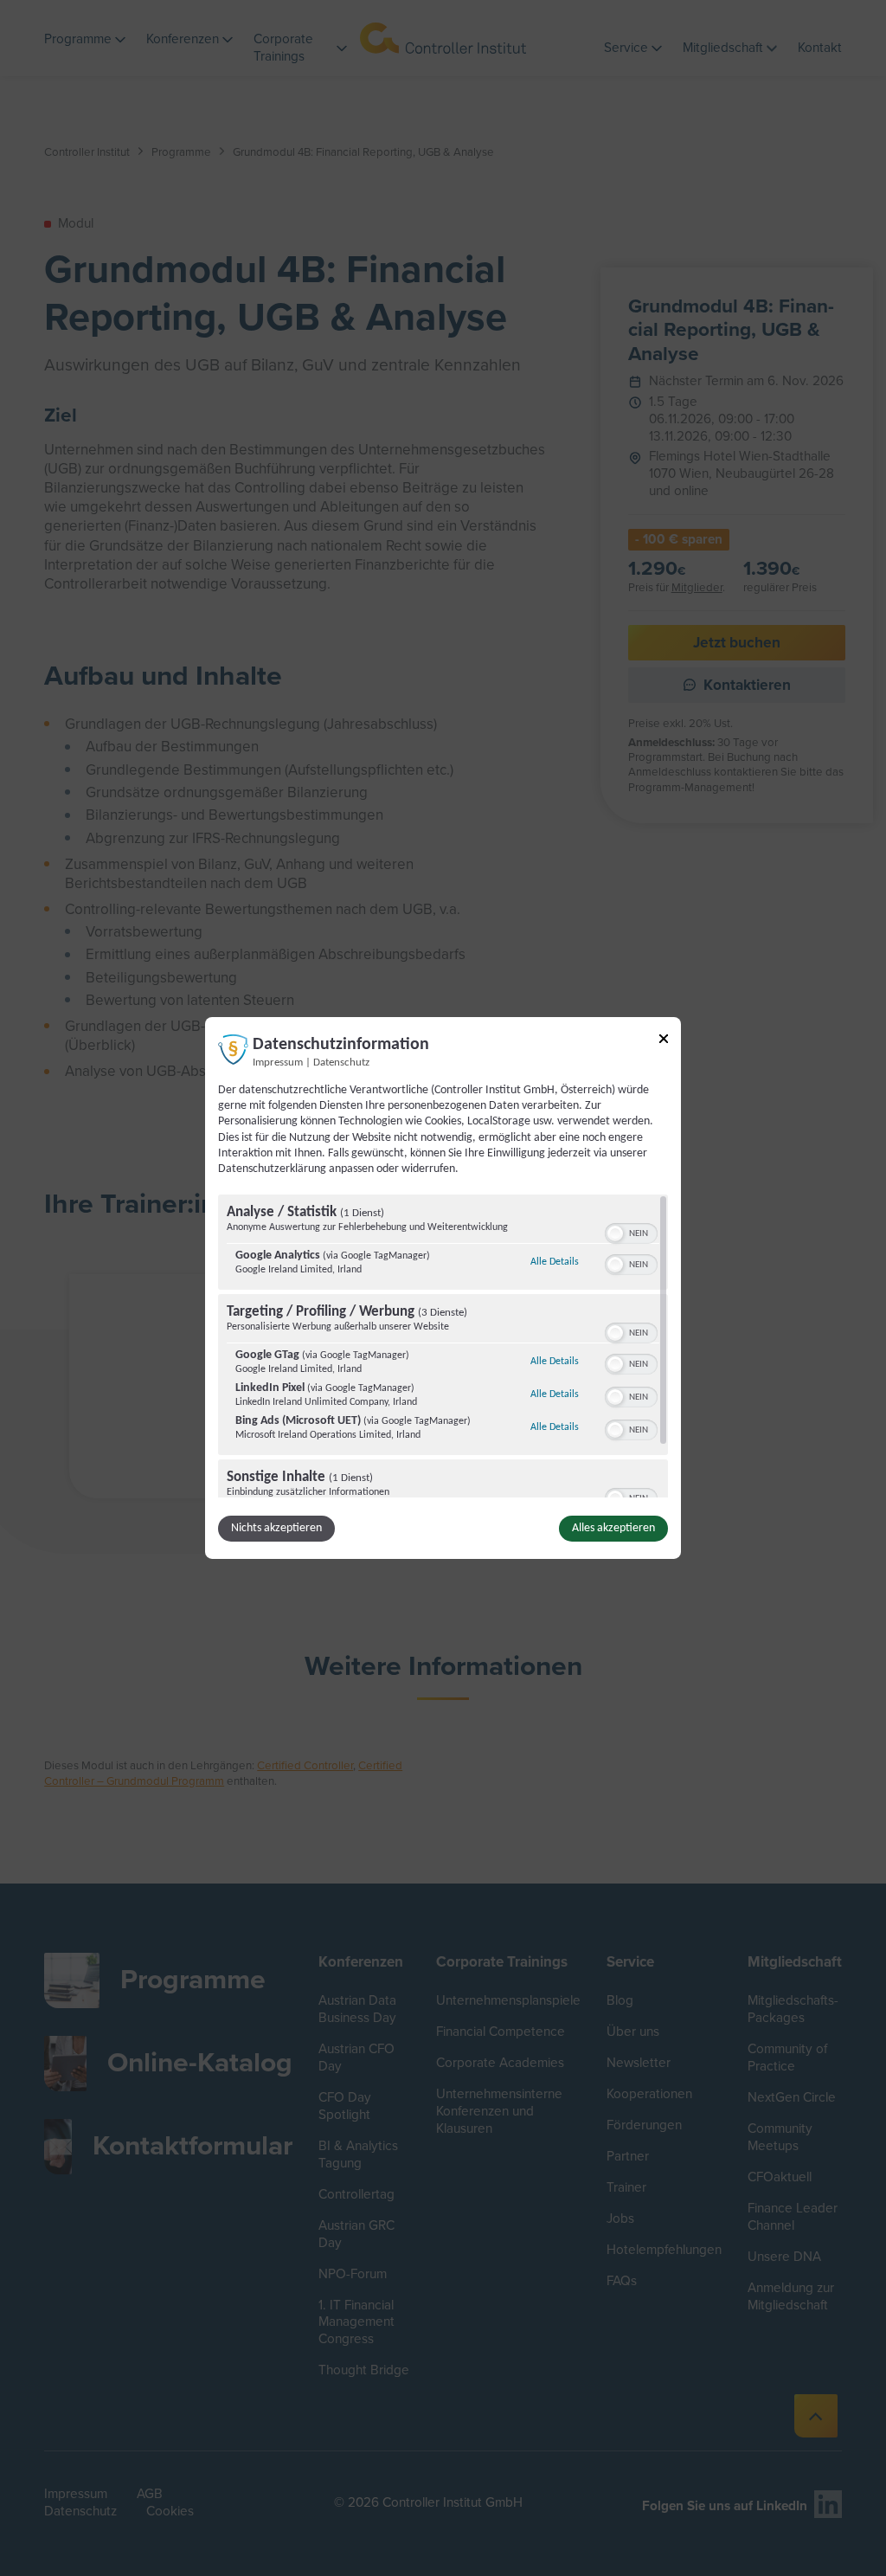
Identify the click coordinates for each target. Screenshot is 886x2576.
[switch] (631, 1232)
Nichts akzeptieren (276, 1528)
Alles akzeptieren (613, 1528)
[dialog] (443, 1288)
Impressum (278, 1063)
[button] (615, 1233)
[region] (443, 1346)
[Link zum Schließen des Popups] (664, 1042)
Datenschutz (341, 1063)
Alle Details (555, 1262)
